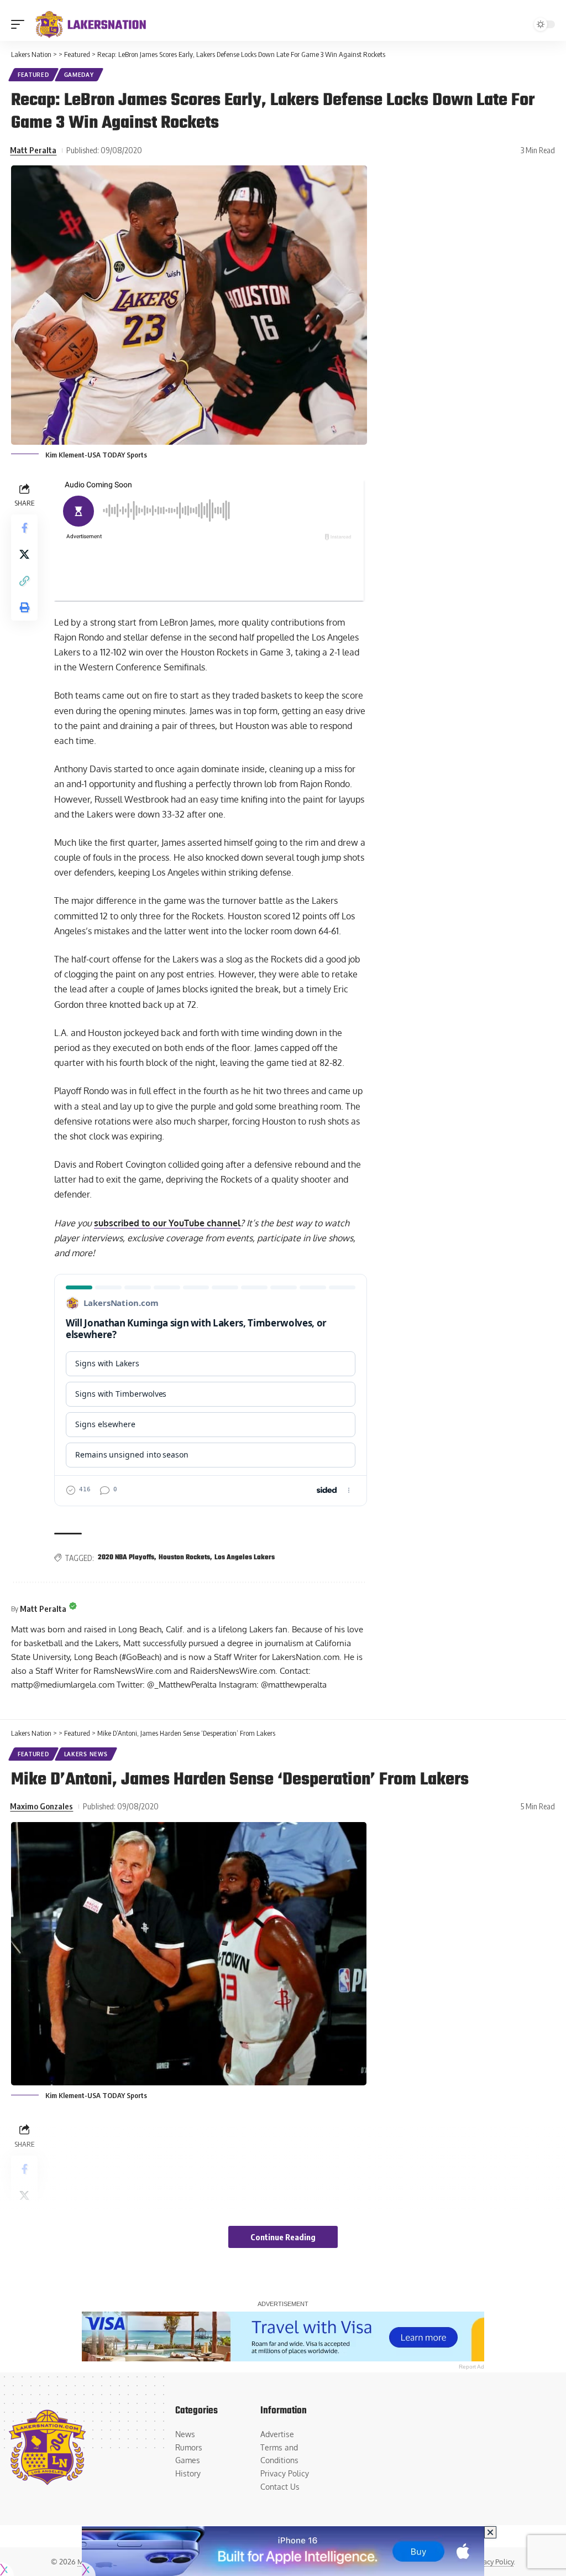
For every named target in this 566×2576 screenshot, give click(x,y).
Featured (33, 75)
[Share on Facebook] (24, 528)
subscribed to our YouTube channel (167, 1223)
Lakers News (86, 1754)
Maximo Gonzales (41, 1806)
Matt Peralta (33, 150)
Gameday (79, 75)
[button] (20, 24)
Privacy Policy (492, 2562)
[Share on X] (24, 554)
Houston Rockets (184, 1558)
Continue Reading (283, 2237)
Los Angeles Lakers (245, 1558)
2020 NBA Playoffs (126, 1558)
